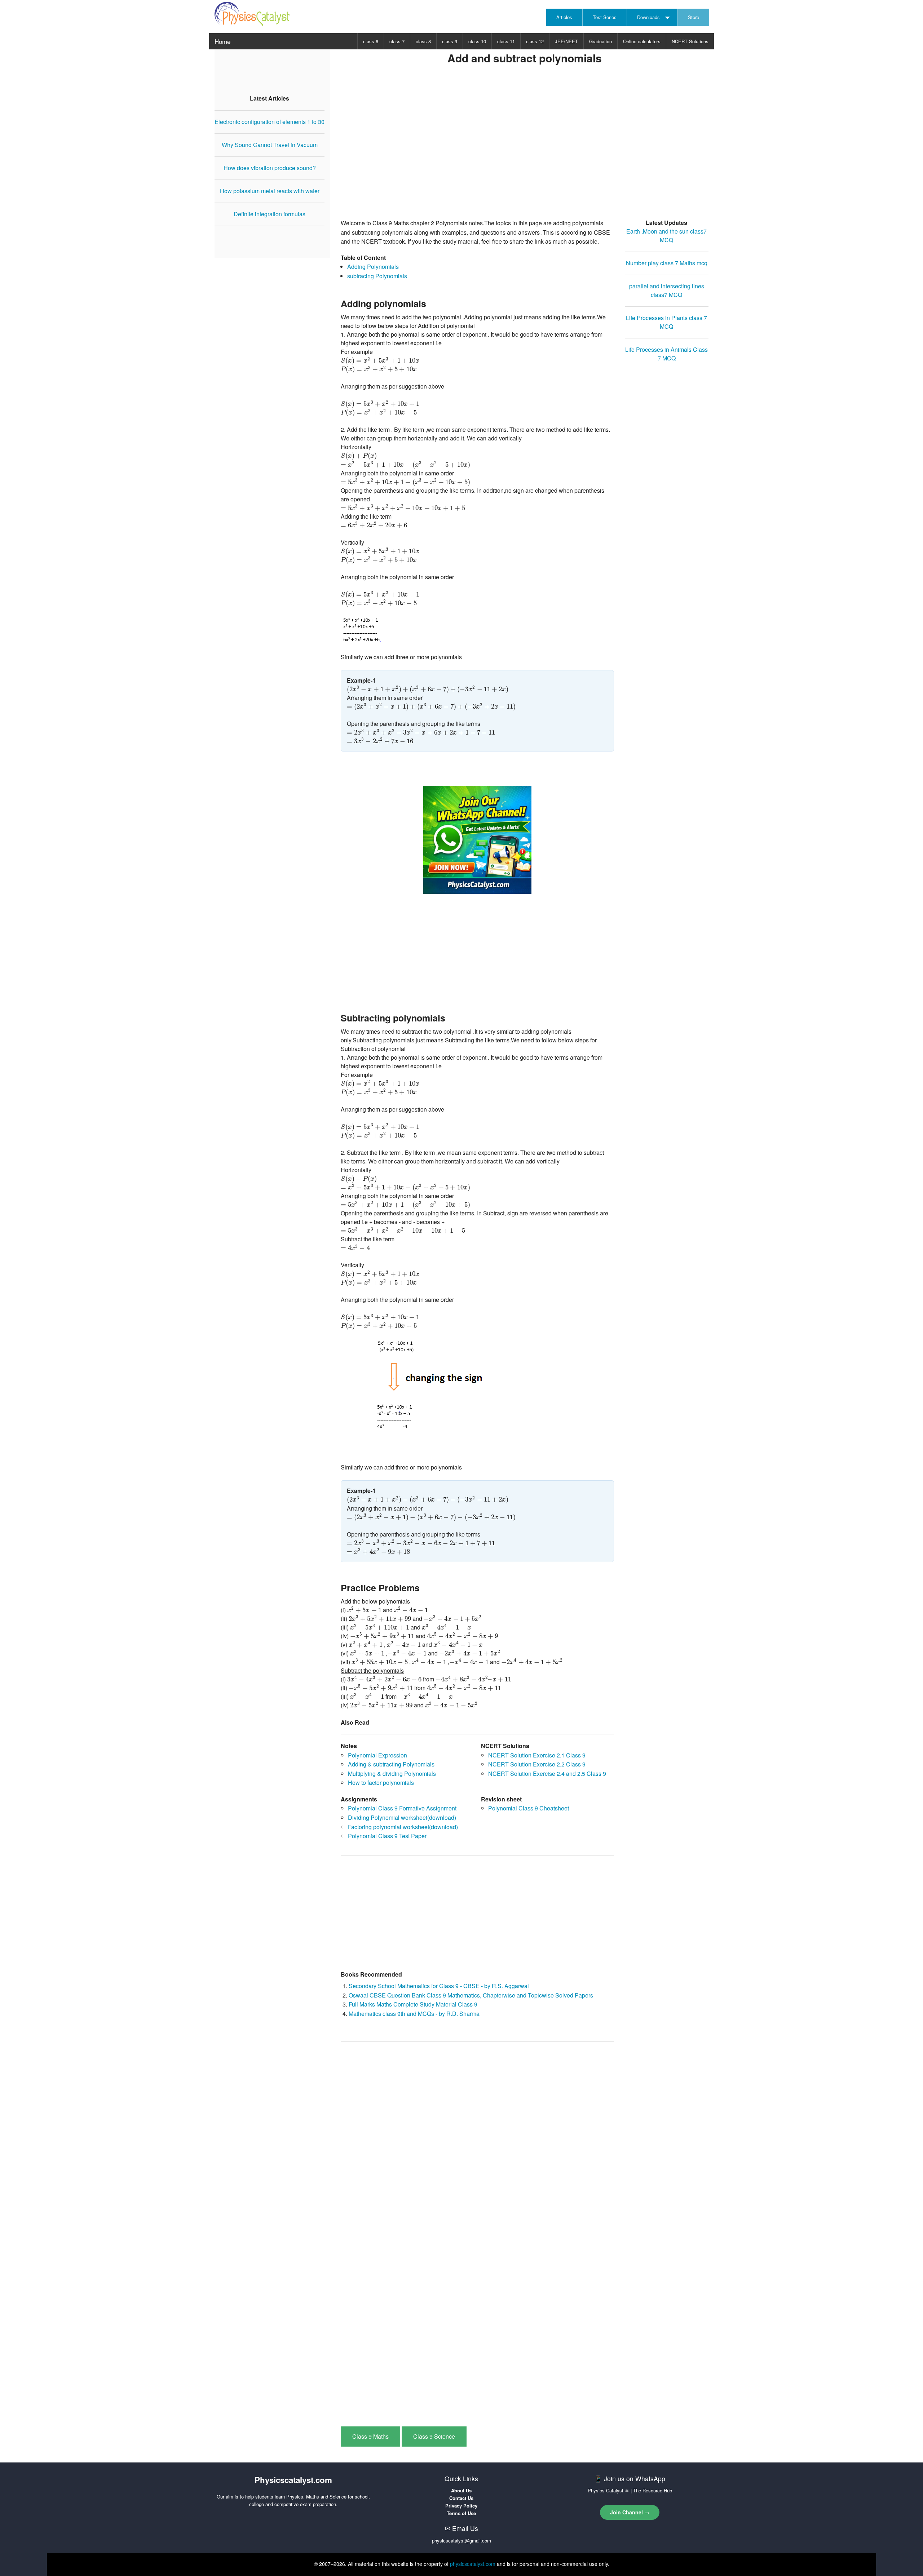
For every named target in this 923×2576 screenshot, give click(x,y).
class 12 (535, 41)
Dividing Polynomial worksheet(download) (402, 1817)
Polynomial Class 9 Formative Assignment (402, 1808)
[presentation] (380, 361)
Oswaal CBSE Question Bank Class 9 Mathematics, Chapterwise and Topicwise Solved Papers (471, 1995)
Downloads (648, 17)
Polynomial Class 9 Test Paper (387, 1836)
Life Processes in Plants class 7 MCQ (666, 322)
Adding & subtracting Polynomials (391, 1764)
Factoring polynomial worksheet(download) (403, 1827)
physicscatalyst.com (473, 2564)
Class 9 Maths (370, 2436)
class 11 (506, 41)
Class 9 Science (434, 2436)
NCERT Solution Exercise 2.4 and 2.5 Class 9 (547, 1774)
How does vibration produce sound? (270, 168)
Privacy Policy (461, 2506)
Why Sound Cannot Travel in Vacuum (270, 145)
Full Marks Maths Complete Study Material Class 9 (413, 2004)
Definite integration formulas (270, 214)
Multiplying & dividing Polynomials (392, 1774)
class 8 (423, 41)
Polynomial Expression (377, 1755)
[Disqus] (477, 2139)
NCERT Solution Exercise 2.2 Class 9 (537, 1764)
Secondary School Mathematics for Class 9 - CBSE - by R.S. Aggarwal (439, 1986)
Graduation (600, 41)
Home (222, 41)
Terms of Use (461, 2513)
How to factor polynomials (381, 1783)
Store (694, 17)
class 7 (397, 41)
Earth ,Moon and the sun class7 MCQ (666, 236)
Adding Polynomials (373, 267)
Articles (564, 17)
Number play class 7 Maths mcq (667, 263)
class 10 (477, 41)
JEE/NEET (566, 41)
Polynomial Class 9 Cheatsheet (529, 1808)
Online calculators (642, 41)
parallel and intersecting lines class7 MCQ (667, 290)
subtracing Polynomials (377, 276)
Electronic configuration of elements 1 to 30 (270, 122)
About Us (461, 2490)
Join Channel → (630, 2512)
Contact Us (461, 2498)
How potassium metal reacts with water (270, 191)
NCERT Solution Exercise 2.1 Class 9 (537, 1755)
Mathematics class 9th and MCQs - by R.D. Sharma (414, 2014)
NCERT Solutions (690, 41)
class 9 (450, 41)
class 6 (371, 41)
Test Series (605, 17)
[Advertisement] (525, 152)
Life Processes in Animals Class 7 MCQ (666, 354)
